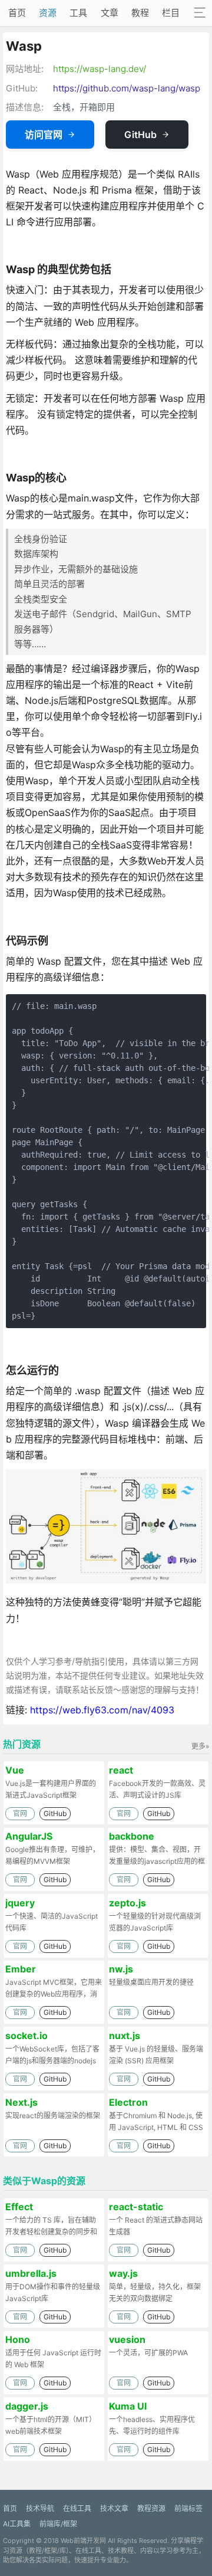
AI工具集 (17, 2524)
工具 (78, 13)
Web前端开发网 (83, 2541)
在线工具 (77, 2508)
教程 (140, 13)
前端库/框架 (58, 2524)
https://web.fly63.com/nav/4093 (102, 1710)
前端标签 (188, 2508)
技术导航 (40, 2508)
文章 (110, 13)
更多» (200, 1746)
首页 (17, 13)
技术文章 (114, 2508)
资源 (48, 13)
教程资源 (151, 2508)
